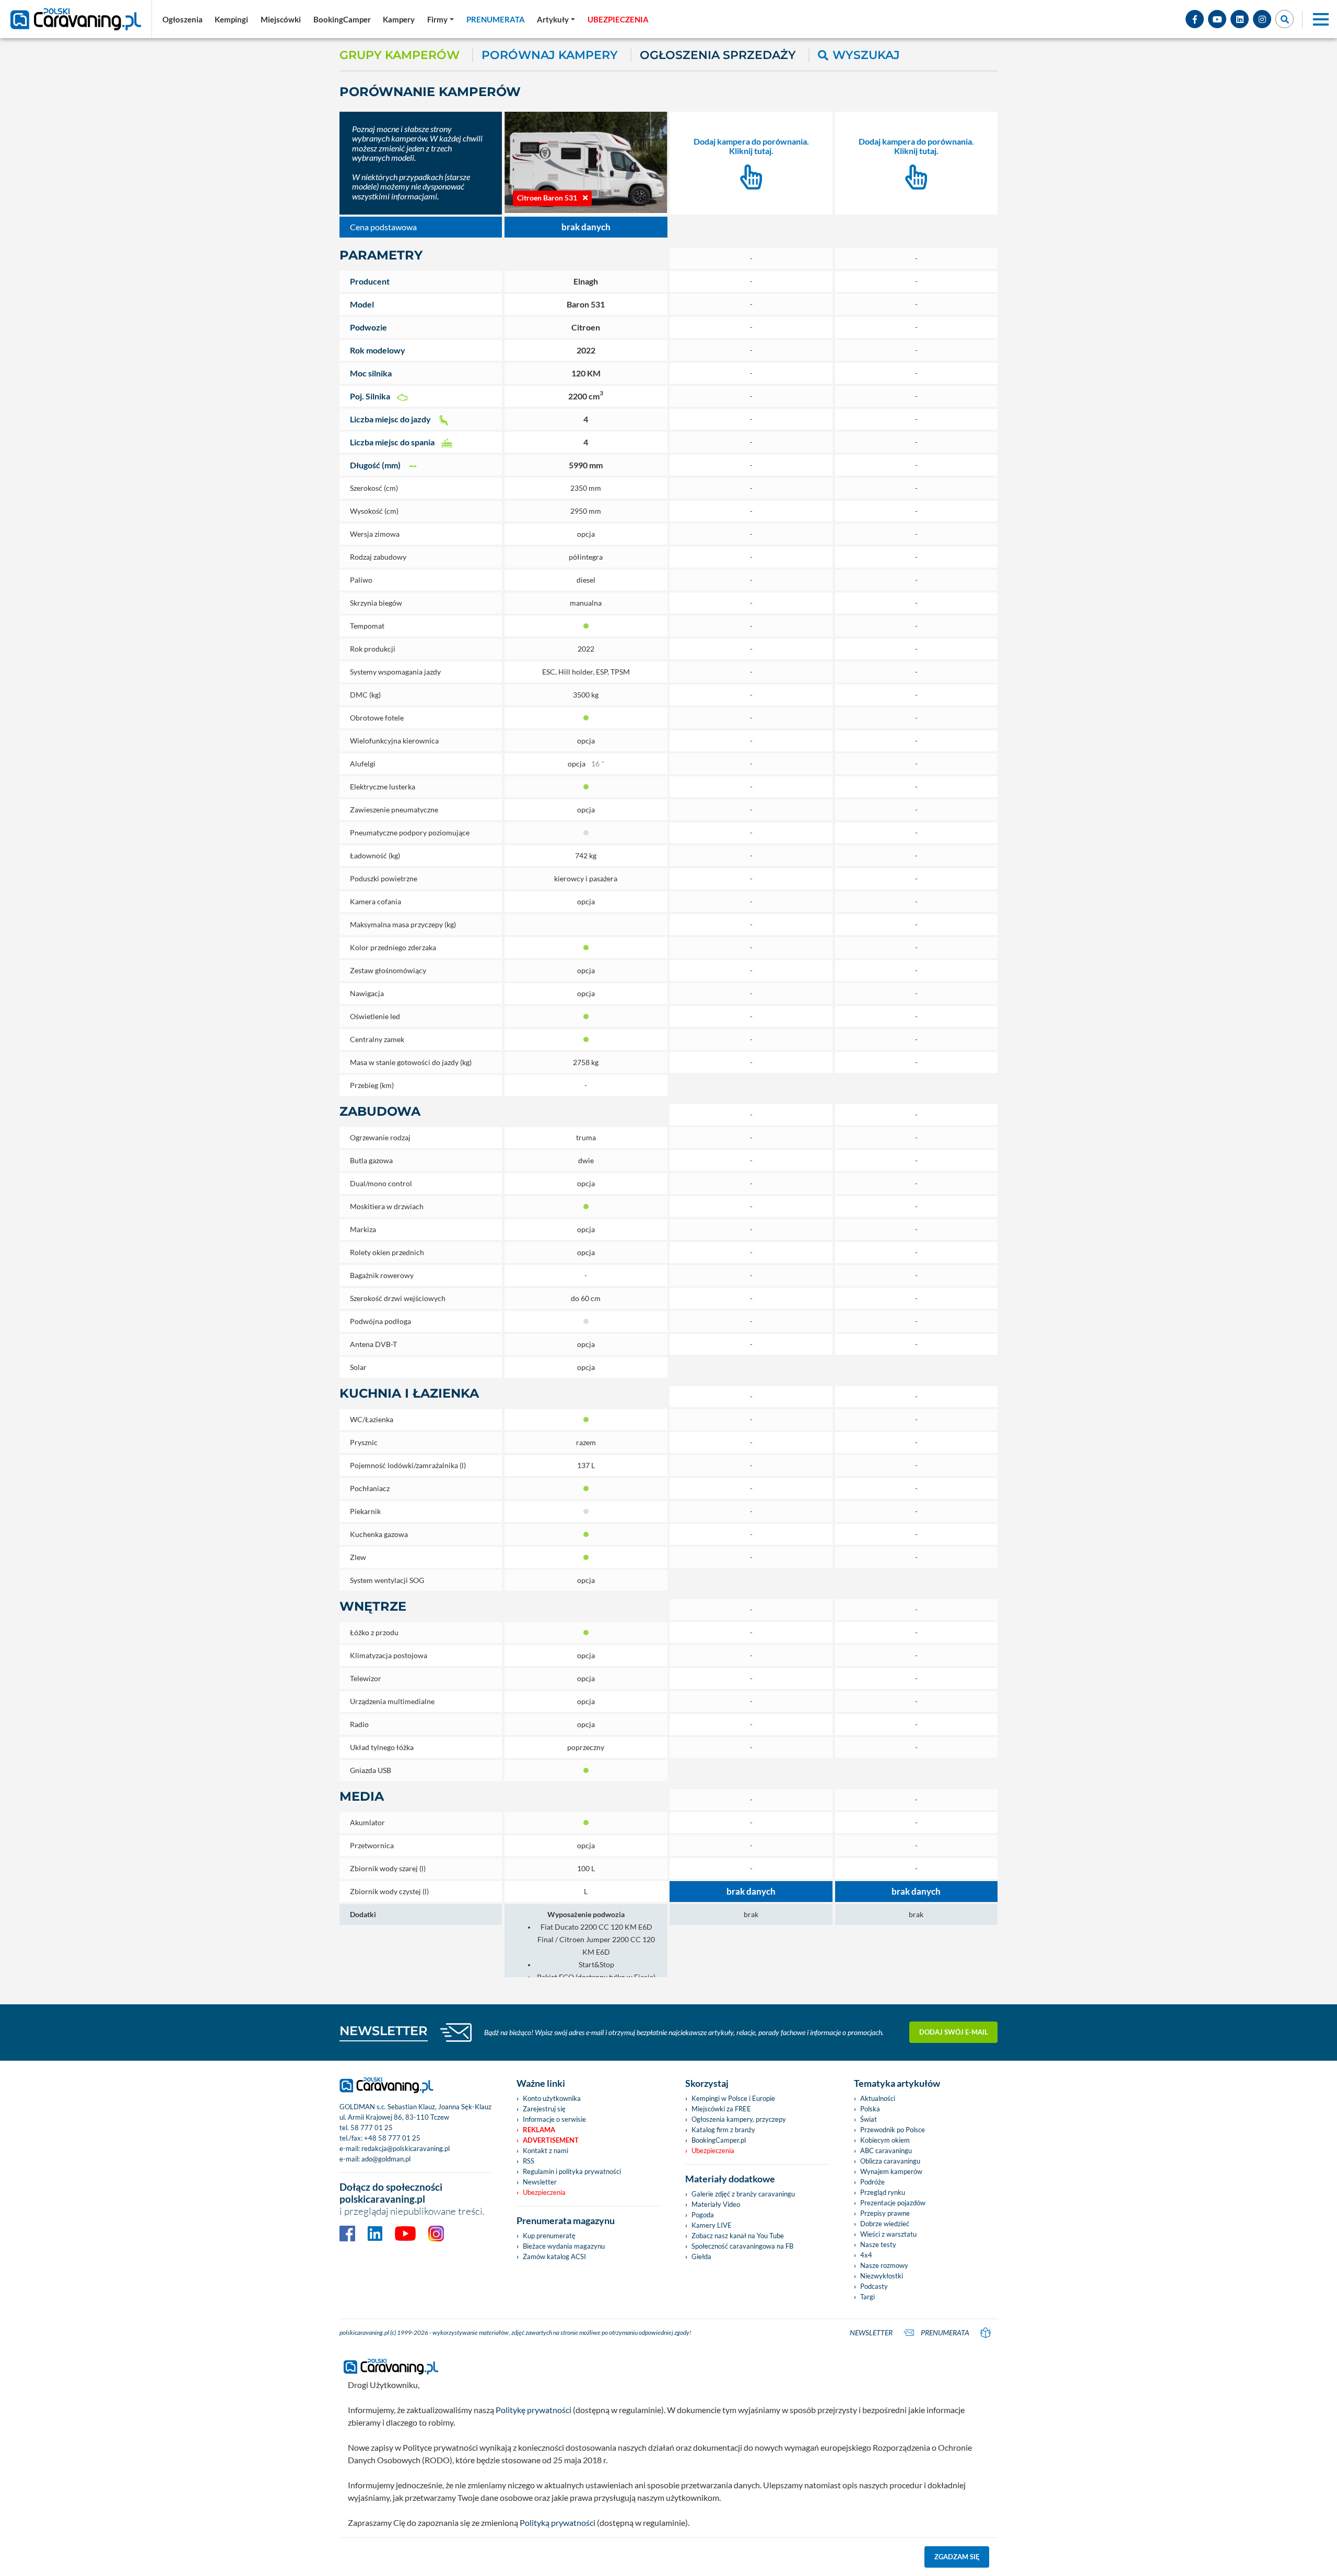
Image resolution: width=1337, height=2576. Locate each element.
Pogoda (703, 2215)
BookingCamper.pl (719, 2140)
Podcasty (874, 2286)
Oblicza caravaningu (890, 2161)
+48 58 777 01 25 (392, 2138)
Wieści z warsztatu (888, 2234)
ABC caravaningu (886, 2150)
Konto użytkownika (552, 2098)
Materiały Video (716, 2204)
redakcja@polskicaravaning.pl (406, 2148)
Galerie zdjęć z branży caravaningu (743, 2194)
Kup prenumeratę (549, 2236)
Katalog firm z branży (723, 2130)
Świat (869, 2119)
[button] (556, 19)
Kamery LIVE (712, 2225)
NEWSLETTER (384, 2031)
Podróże (872, 2182)
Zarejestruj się (544, 2109)
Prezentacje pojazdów (893, 2203)
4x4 (866, 2255)
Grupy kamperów (400, 55)
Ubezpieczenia (544, 2192)
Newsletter (540, 2182)
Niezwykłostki (882, 2276)
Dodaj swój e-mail (954, 2032)
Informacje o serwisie (554, 2119)
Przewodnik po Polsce (893, 2130)
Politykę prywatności (533, 2410)
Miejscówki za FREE (721, 2109)
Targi (867, 2297)
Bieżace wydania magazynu (564, 2246)
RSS (529, 2161)
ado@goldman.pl (386, 2159)
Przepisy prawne (885, 2213)
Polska (870, 2109)
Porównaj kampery (550, 55)
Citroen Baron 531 (548, 198)
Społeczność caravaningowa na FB (742, 2246)
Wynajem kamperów (891, 2171)
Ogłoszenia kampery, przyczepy (739, 2119)
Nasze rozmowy (884, 2265)
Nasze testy (878, 2244)
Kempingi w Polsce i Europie (733, 2098)
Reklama (539, 2130)
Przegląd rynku (883, 2192)
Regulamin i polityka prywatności (572, 2171)
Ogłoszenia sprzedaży (718, 55)
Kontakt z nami (546, 2150)
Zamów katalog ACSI (554, 2256)
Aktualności (878, 2098)
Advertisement (551, 2140)
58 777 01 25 (372, 2128)
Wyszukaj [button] (866, 55)
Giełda (701, 2256)
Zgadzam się (957, 2557)
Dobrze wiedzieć (885, 2224)
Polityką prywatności (558, 2522)
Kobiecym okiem (885, 2140)
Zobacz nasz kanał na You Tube (738, 2236)
